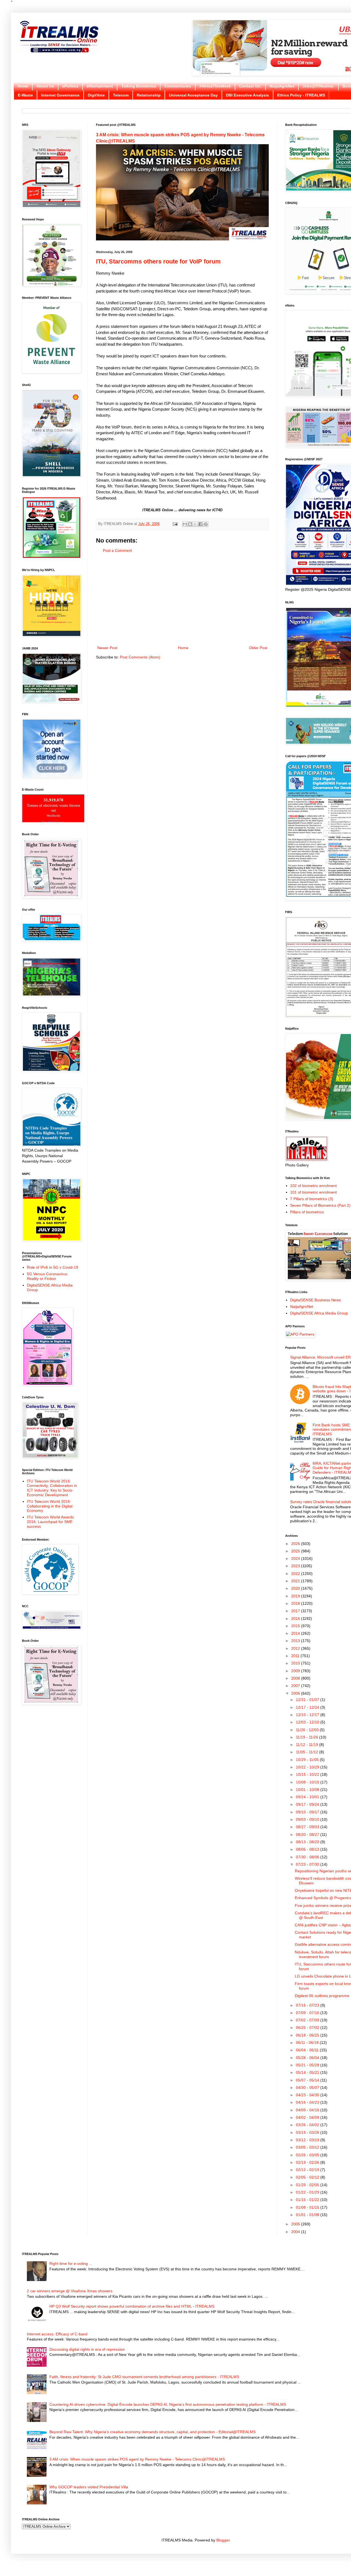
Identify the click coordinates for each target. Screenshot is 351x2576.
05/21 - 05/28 (308, 2065)
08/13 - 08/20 (308, 1842)
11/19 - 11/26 (308, 1737)
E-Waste (25, 95)
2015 (296, 1626)
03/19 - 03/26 (308, 2132)
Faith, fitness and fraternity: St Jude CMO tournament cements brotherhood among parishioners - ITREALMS (144, 2377)
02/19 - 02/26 (308, 2162)
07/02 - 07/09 (308, 2020)
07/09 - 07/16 (308, 2013)
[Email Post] (175, 524)
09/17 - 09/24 (308, 1804)
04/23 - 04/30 (308, 2095)
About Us (45, 86)
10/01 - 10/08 (308, 1790)
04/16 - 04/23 (308, 2102)
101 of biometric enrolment (313, 1192)
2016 (296, 1618)
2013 (296, 1641)
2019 (296, 1596)
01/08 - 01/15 (308, 2207)
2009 (296, 1671)
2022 (296, 1574)
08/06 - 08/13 (308, 1849)
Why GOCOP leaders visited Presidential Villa (89, 2487)
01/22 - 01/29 (308, 2192)
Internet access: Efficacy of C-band (57, 2334)
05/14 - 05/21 (308, 2072)
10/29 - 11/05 (308, 1760)
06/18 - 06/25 (308, 2035)
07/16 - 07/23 (308, 2005)
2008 (296, 1678)
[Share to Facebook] (200, 524)
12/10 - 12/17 (308, 1715)
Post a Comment (117, 550)
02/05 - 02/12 (308, 2177)
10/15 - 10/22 (308, 1774)
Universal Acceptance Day (193, 95)
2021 (296, 1581)
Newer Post (107, 648)
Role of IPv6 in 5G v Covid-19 (53, 1267)
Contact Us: (250, 86)
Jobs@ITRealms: (318, 86)
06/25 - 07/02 (308, 2027)
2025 (296, 1551)
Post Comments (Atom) (140, 657)
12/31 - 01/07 (308, 1700)
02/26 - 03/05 (308, 2155)
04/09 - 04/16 (308, 2110)
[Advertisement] (182, 599)
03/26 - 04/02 (308, 2125)
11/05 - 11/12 (308, 1752)
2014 (296, 1633)
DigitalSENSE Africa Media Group (319, 1313)
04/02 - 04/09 (308, 2117)
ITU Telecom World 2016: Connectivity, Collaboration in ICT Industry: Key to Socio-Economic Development (52, 1488)
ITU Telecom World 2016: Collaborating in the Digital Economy (50, 1506)
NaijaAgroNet (282, 86)
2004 (296, 2232)
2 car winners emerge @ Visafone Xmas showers (70, 2291)
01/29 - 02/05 (308, 2185)
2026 (296, 1544)
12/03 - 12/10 (308, 1722)
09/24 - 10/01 (308, 1797)
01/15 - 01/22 (308, 2200)
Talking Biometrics (139, 86)
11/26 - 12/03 (308, 1730)
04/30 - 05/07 (308, 2088)
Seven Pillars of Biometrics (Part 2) (320, 1205)
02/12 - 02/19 (308, 2170)
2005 (296, 2224)
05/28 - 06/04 (308, 2058)
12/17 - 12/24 (308, 1707)
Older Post (258, 648)
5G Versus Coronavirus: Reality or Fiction (48, 1276)
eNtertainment (100, 86)
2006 (296, 1693)
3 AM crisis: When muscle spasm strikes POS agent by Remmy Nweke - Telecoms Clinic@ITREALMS (137, 2459)
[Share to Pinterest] (206, 524)
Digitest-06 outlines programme (322, 1996)
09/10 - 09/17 (308, 1812)
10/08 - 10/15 (308, 1782)
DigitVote (96, 95)
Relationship (149, 95)
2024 (296, 1558)
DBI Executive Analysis (247, 95)
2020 (296, 1588)
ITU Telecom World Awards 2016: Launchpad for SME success (50, 1522)
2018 (296, 1603)
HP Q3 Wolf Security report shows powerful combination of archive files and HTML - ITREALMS (132, 2306)
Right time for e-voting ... (71, 2263)
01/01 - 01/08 (308, 2215)
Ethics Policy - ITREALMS (301, 95)
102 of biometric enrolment (313, 1186)
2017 (296, 1611)
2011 (296, 1656)
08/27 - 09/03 (308, 1827)
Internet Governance (60, 95)
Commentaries (178, 86)
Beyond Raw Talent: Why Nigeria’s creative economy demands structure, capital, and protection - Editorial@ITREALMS (152, 2432)
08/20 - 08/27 (308, 1834)
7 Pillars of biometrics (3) (312, 1199)
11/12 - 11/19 (308, 1745)
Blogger (223, 2540)
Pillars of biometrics (307, 1212)
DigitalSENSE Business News (315, 1300)
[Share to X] (195, 524)
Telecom (121, 95)
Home (23, 86)
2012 (296, 1648)
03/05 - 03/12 (308, 2147)
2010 (296, 1663)
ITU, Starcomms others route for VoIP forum (158, 261)
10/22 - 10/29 (308, 1767)
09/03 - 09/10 (308, 1819)
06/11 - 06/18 (308, 2043)
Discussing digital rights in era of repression (87, 2349)
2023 (296, 1566)
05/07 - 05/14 (308, 2080)
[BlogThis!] (190, 524)
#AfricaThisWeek (215, 86)
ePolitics (70, 86)
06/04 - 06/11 (308, 2050)
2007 (296, 1686)
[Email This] (185, 524)
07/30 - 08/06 (308, 1857)
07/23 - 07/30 (308, 1864)
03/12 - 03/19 (308, 2140)
